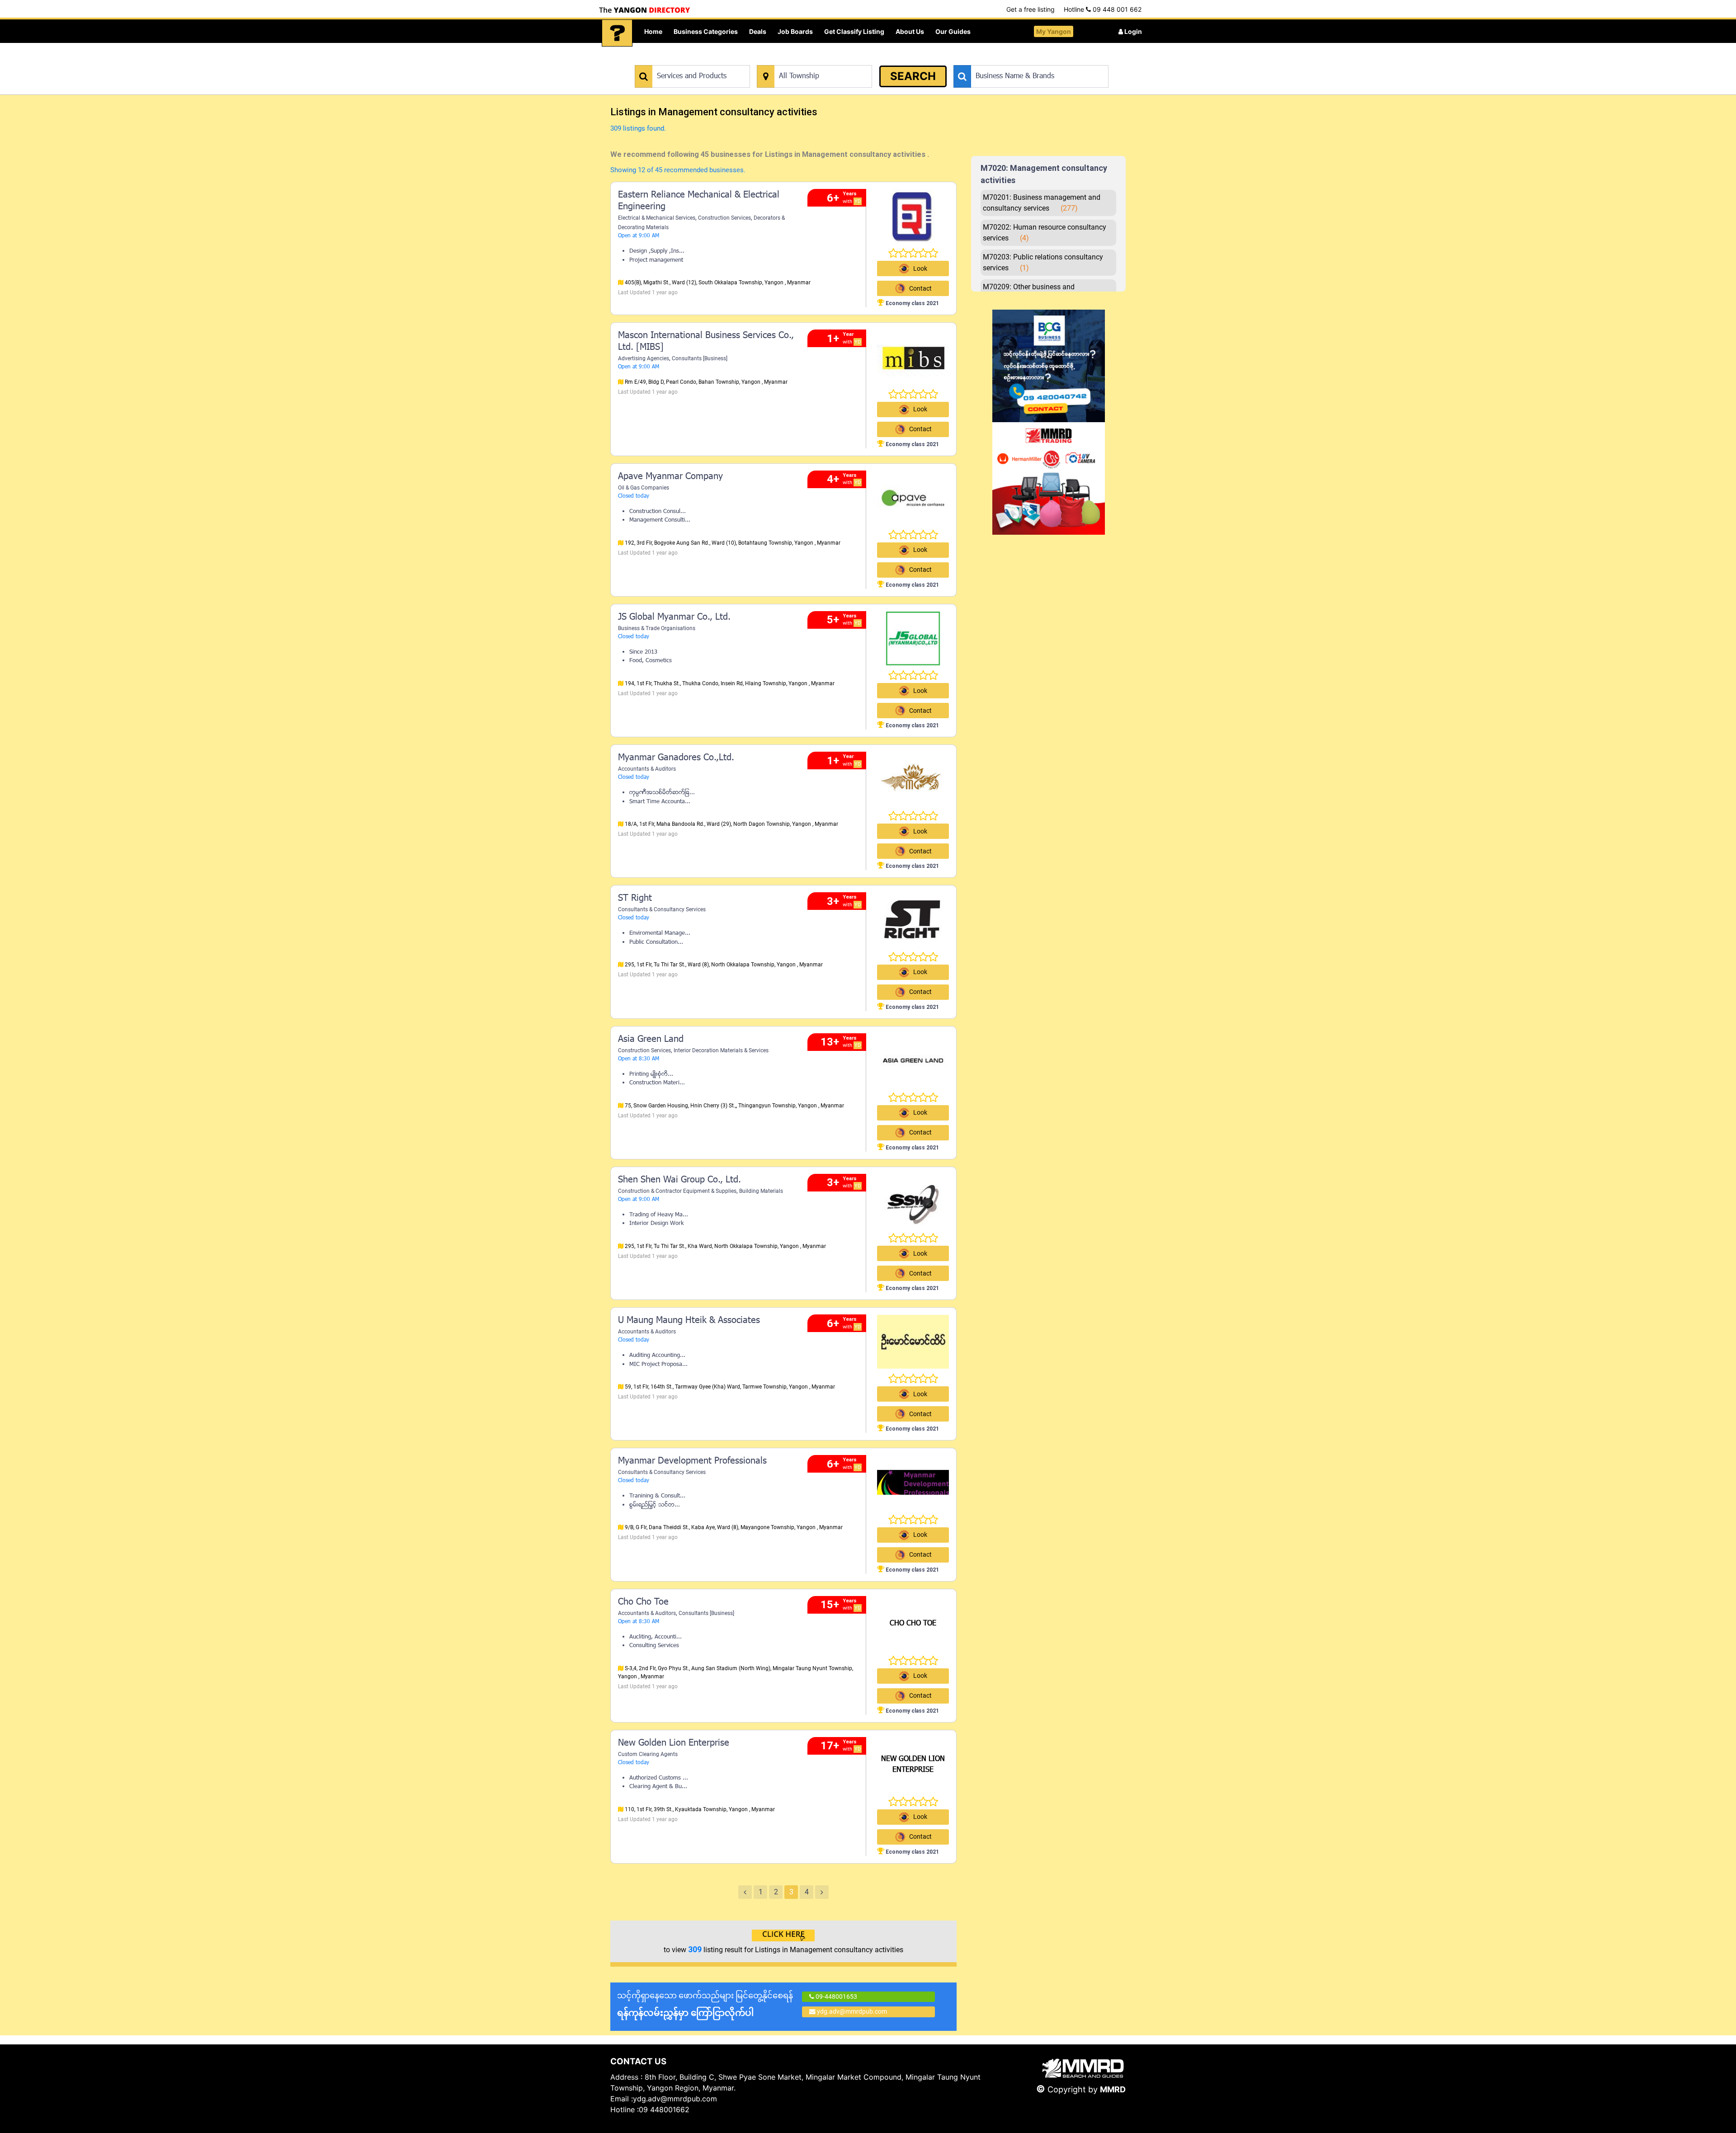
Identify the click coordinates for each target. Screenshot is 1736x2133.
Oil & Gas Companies (644, 488)
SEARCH (913, 76)
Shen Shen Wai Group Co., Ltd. (679, 1180)
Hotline (1103, 9)
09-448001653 (836, 1996)
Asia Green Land (651, 1040)
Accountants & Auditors (647, 769)
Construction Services (724, 218)
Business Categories (706, 31)
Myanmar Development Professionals (692, 1461)
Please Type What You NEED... (677, 60)
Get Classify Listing (854, 31)
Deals (758, 31)
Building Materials (761, 1191)
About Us (910, 31)
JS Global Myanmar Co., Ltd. (674, 617)
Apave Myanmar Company (670, 477)
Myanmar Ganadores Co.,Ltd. (676, 758)
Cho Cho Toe (643, 1602)
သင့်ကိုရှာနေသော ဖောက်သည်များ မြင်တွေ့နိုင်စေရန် (705, 2004)
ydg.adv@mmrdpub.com (852, 2011)
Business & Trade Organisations (657, 628)
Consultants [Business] (700, 358)
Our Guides (953, 31)
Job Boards (795, 31)
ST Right (635, 899)
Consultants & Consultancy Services (662, 909)
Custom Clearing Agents (648, 1754)
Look (920, 268)
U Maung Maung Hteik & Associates (689, 1321)
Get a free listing (1031, 9)
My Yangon (1054, 31)
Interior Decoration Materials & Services (721, 1050)
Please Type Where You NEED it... (804, 60)
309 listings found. (638, 128)
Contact (920, 429)
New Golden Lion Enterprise (674, 1743)
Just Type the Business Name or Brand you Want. (1021, 60)
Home (653, 31)
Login (1132, 31)
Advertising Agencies (644, 358)
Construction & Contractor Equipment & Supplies (677, 1191)
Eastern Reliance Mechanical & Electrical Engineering (699, 201)
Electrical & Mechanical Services (657, 218)
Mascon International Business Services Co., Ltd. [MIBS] (706, 342)
